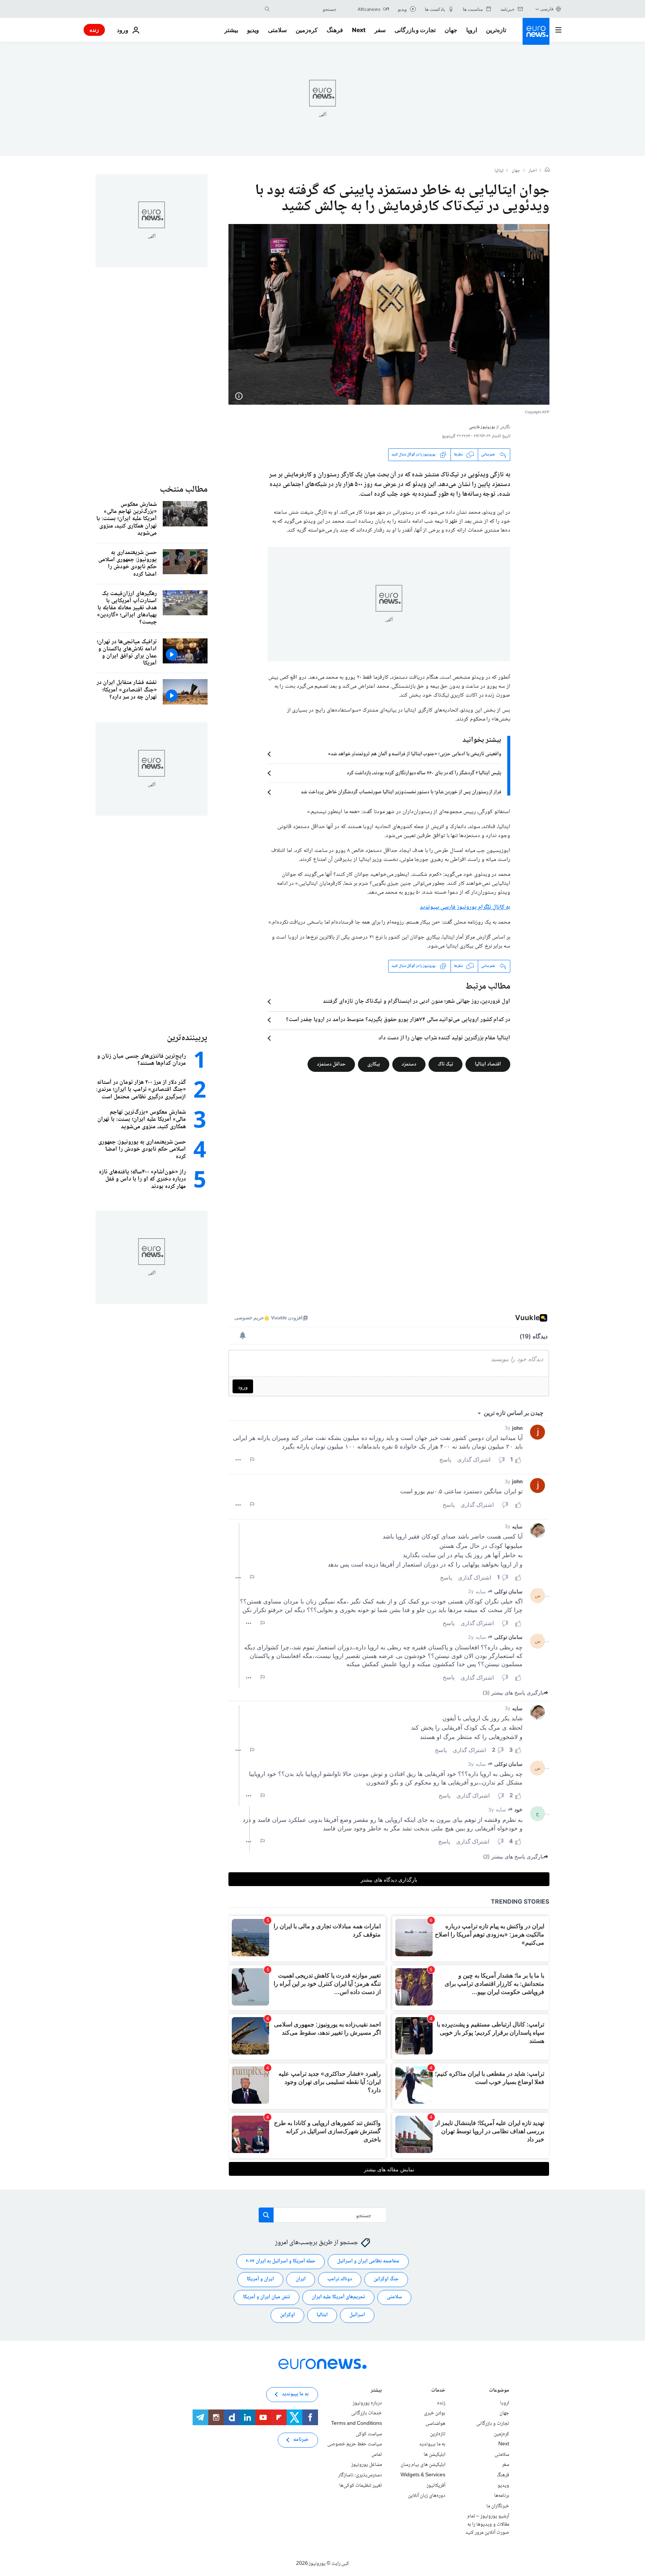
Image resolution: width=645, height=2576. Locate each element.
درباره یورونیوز (367, 2403)
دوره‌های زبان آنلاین (427, 2496)
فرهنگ (335, 30)
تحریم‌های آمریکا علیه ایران (338, 2297)
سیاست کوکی (369, 2434)
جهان (451, 30)
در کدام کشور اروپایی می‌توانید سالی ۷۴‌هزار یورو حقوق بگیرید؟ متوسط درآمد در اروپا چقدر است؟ (398, 1020)
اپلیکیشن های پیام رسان (423, 2465)
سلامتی (277, 30)
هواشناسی (435, 2424)
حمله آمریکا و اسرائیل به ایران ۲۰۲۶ (281, 2261)
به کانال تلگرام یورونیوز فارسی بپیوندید (465, 907)
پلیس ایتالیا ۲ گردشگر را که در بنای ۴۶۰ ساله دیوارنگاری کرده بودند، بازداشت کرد (424, 773)
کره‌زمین (307, 30)
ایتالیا (499, 171)
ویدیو (253, 30)
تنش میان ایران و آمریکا (267, 2297)
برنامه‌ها (502, 2496)
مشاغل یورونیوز (367, 2465)
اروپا (472, 30)
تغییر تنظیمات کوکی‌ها (361, 2485)
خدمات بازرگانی (367, 2413)
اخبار (533, 171)
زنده (94, 30)
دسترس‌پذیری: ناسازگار (360, 2475)
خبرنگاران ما (498, 2506)
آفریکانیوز (436, 2485)
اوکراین (287, 2315)
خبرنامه (301, 2440)
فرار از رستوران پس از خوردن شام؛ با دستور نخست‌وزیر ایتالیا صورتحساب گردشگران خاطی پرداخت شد (401, 792)
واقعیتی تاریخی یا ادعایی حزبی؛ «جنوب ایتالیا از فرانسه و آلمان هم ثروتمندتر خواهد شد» (415, 754)
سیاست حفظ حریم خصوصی (355, 2444)
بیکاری (374, 1064)
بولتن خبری (435, 2413)
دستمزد (409, 1064)
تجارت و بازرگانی (415, 30)
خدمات (438, 2391)
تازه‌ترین (496, 30)
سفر (380, 30)
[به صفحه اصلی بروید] (536, 31)
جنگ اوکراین (386, 2279)
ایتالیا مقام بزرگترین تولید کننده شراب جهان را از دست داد (444, 1038)
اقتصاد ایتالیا (488, 1064)
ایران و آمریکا (260, 2279)
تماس (377, 2455)
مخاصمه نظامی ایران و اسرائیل (368, 2261)
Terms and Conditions (356, 2424)
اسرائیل (357, 2315)
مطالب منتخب (184, 490)
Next (359, 30)
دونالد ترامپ (340, 2279)
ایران (301, 2279)
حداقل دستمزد (331, 1064)
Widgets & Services (423, 2475)
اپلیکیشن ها (434, 2455)
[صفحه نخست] (547, 171)
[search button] (267, 9)
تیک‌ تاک (445, 1064)
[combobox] (305, 9)
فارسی (547, 9)
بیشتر (376, 2391)
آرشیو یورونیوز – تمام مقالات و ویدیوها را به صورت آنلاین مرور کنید (487, 2524)
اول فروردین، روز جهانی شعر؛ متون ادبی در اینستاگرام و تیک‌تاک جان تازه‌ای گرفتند (417, 1002)
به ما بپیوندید (432, 2444)
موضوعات (499, 2391)
